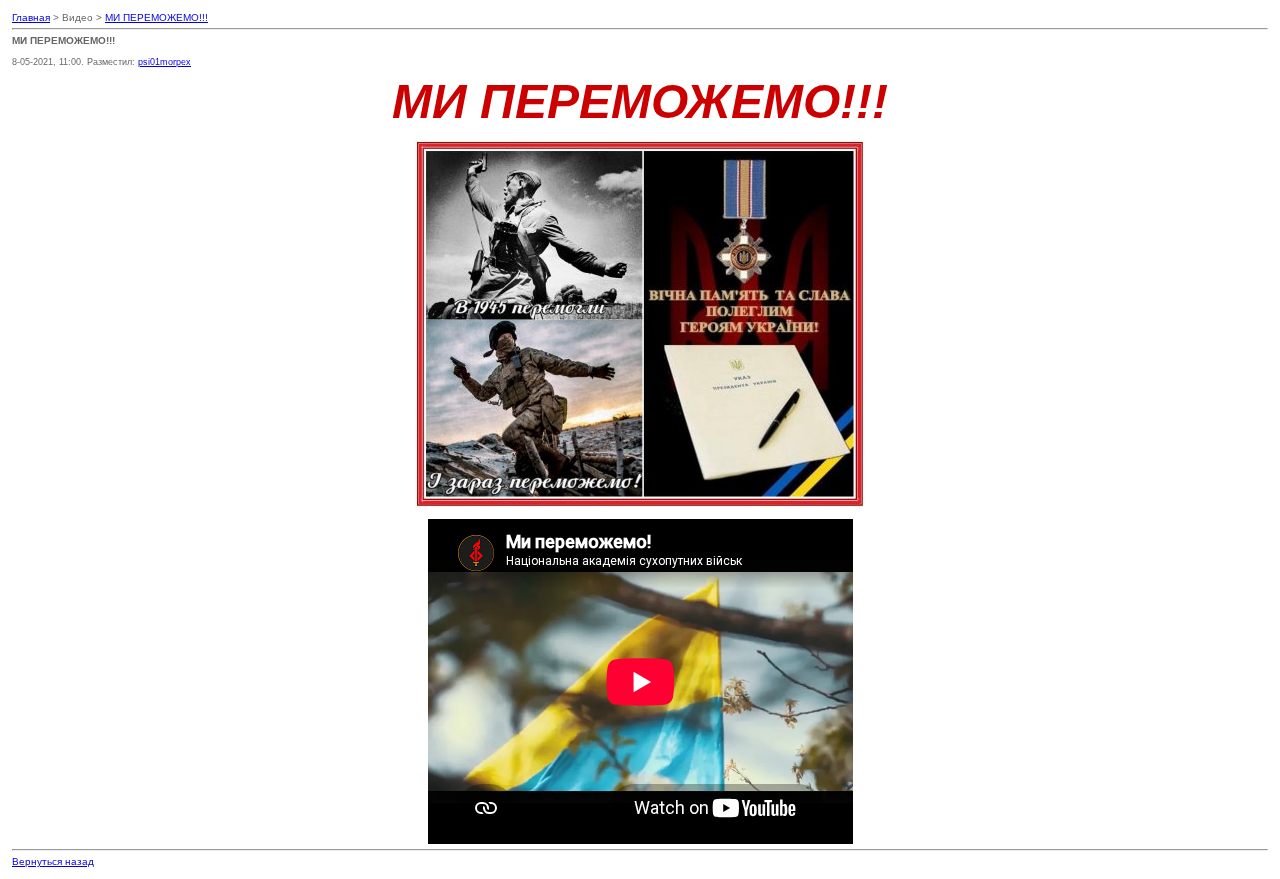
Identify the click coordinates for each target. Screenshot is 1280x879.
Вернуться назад (53, 861)
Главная (31, 17)
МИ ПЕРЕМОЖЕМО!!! (156, 17)
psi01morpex (164, 62)
